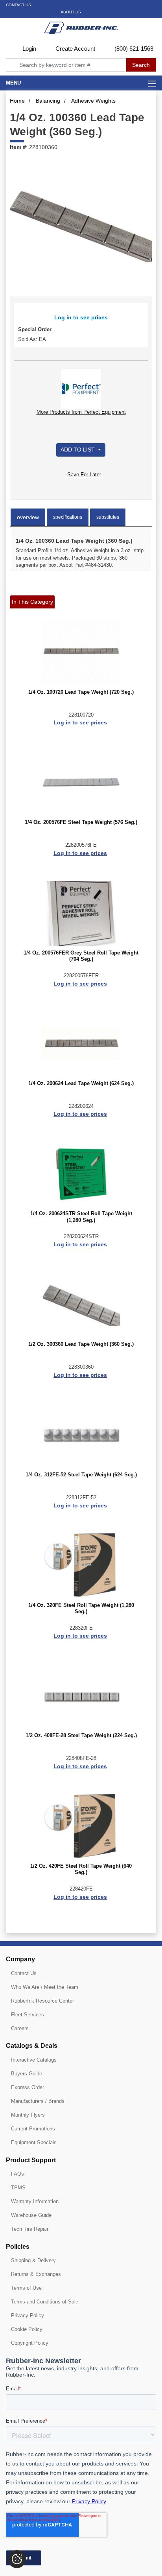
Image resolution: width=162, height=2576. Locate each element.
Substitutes (108, 517)
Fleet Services (28, 2015)
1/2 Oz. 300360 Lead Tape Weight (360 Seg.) (81, 1344)
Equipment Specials (34, 2142)
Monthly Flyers (28, 2115)
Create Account (75, 49)
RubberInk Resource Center (42, 2001)
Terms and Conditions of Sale (45, 2302)
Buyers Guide (27, 2074)
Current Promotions (33, 2129)
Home (17, 101)
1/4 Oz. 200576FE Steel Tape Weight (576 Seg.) (81, 822)
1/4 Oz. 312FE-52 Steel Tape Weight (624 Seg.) (81, 1475)
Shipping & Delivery (33, 2260)
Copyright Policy (30, 2343)
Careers (20, 2028)
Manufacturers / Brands (38, 2101)
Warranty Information (35, 2201)
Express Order (28, 2087)
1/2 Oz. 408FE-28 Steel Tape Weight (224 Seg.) (81, 1736)
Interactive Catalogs (34, 2060)
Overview (28, 517)
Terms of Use (26, 2288)
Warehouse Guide (31, 2215)
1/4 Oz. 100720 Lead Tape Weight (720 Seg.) (81, 692)
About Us (71, 12)
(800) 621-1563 (133, 49)
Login (29, 49)
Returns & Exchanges (36, 2274)
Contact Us (18, 5)
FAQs (17, 2174)
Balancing (48, 101)
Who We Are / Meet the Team (45, 1987)
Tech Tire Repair (30, 2229)
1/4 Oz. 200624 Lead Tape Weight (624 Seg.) (81, 1083)
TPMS (18, 2188)
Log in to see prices (81, 317)
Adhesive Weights (93, 101)
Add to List (78, 450)
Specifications (68, 517)
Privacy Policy (28, 2315)
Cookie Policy (27, 2329)
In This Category (32, 602)
